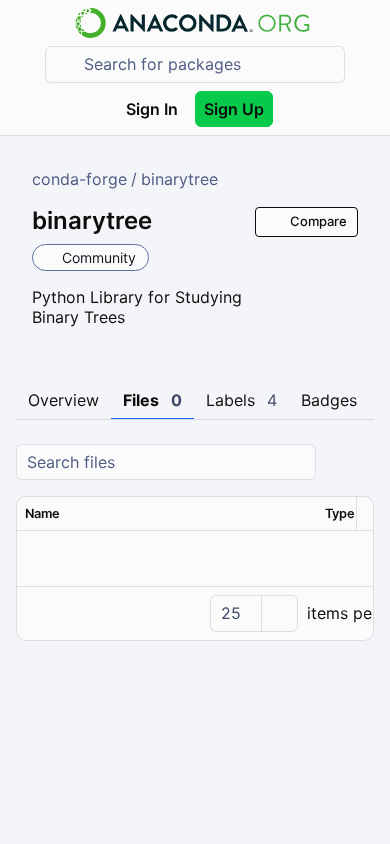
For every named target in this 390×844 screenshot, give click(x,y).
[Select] (279, 613)
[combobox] (209, 64)
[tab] (63, 401)
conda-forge (79, 179)
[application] (195, 613)
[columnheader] (167, 514)
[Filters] (356, 462)
